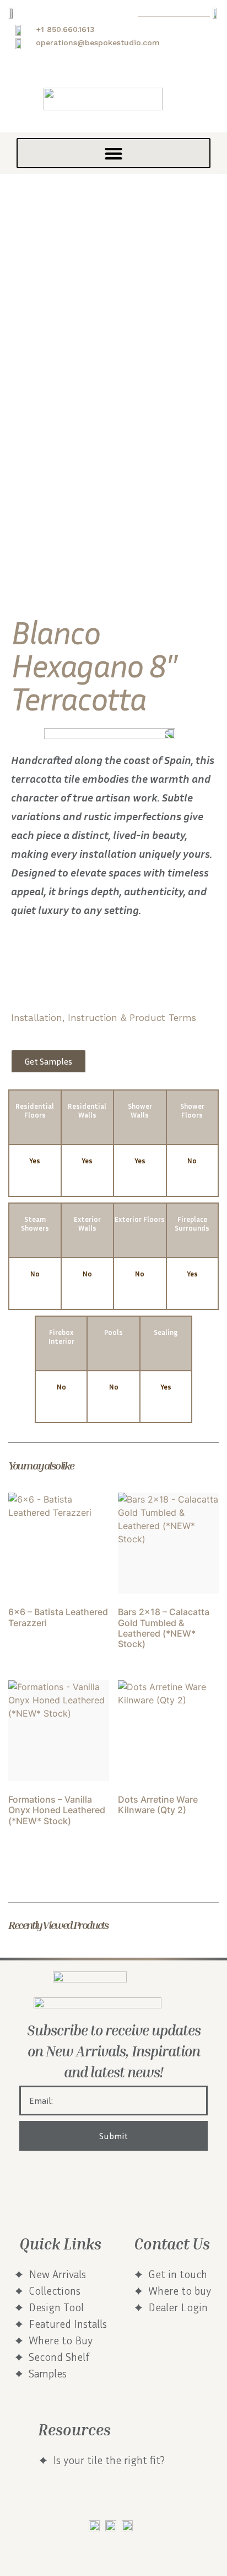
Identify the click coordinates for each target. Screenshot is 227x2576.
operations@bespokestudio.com (98, 42)
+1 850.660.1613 (65, 29)
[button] (113, 153)
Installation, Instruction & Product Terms (104, 1018)
